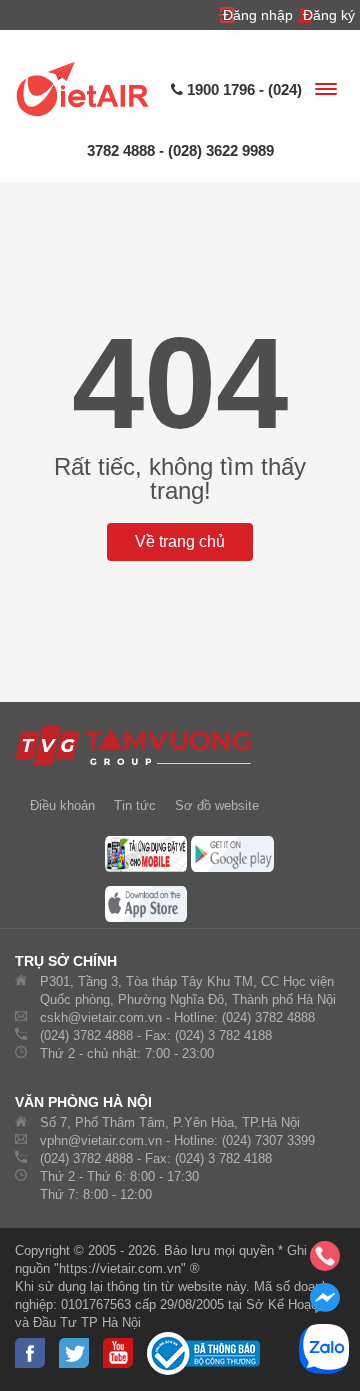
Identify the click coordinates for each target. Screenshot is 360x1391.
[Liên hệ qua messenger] (325, 1304)
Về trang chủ (180, 541)
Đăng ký (329, 15)
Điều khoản (62, 805)
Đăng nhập (258, 15)
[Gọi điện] (325, 1262)
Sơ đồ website (217, 805)
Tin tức (135, 805)
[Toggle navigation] (325, 92)
